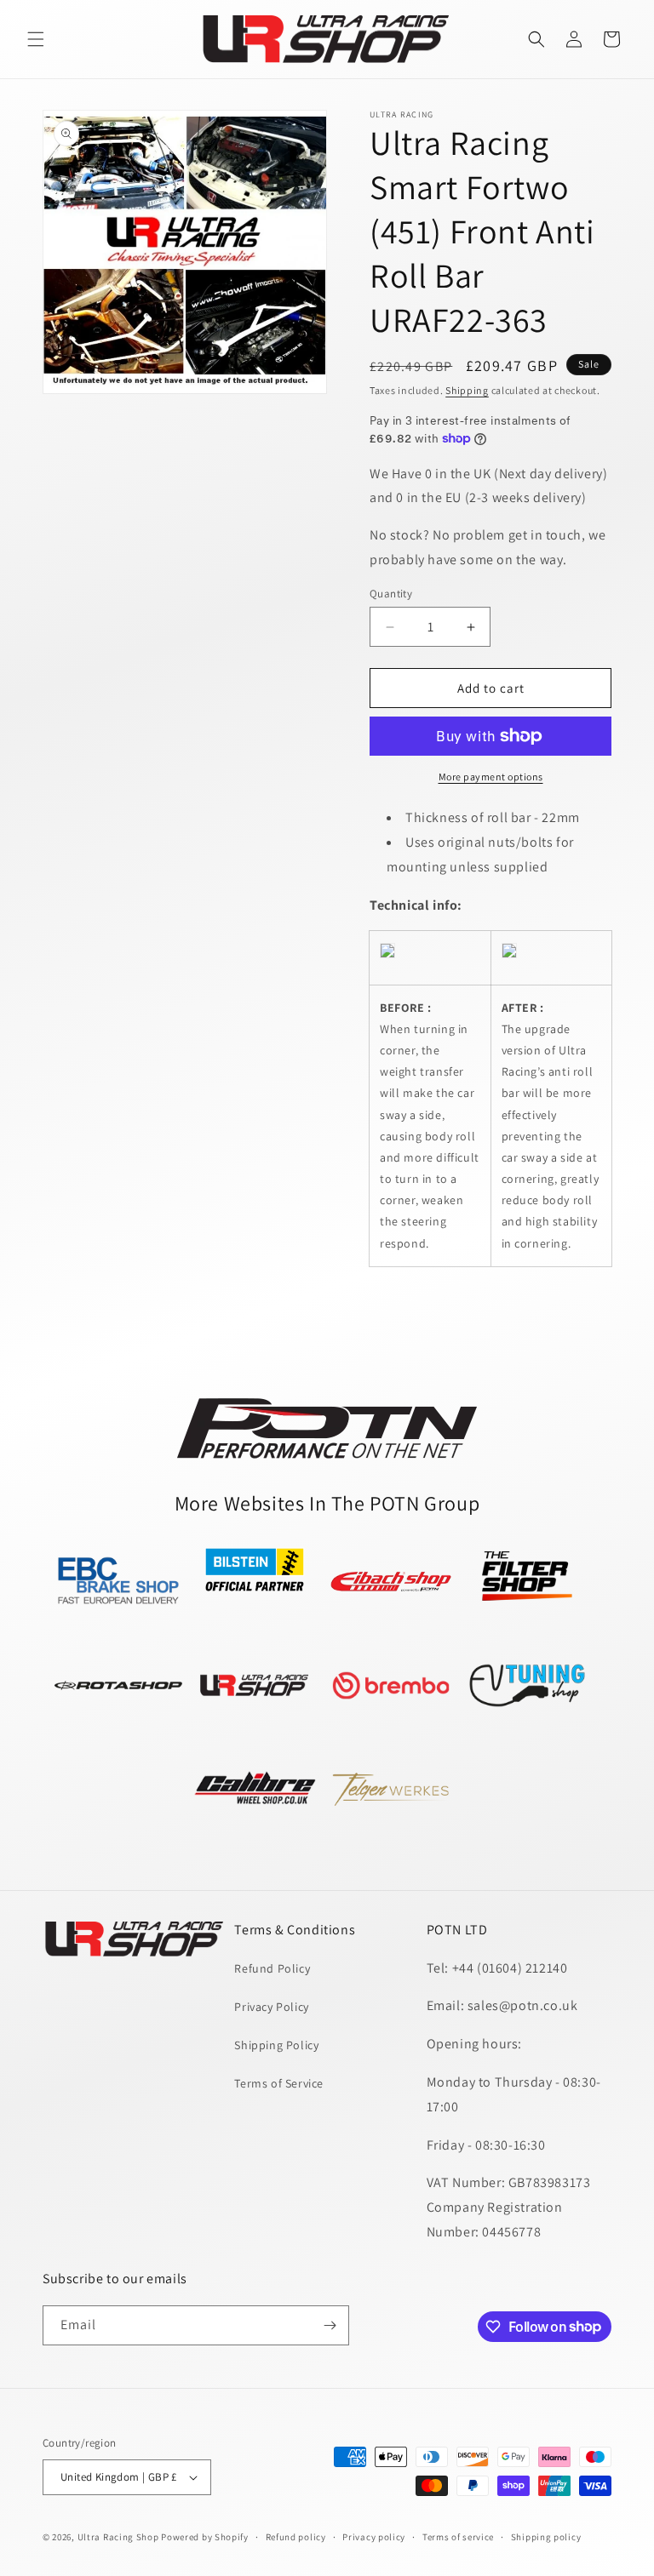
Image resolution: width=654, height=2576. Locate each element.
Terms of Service (279, 2083)
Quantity (391, 594)
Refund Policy (272, 1968)
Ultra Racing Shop (118, 2537)
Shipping (467, 390)
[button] (36, 39)
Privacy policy (374, 2537)
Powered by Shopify (205, 2537)
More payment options (491, 777)
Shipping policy (546, 2537)
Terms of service (458, 2537)
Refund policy (296, 2537)
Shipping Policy (276, 2045)
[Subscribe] (330, 2325)
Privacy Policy (271, 2007)
